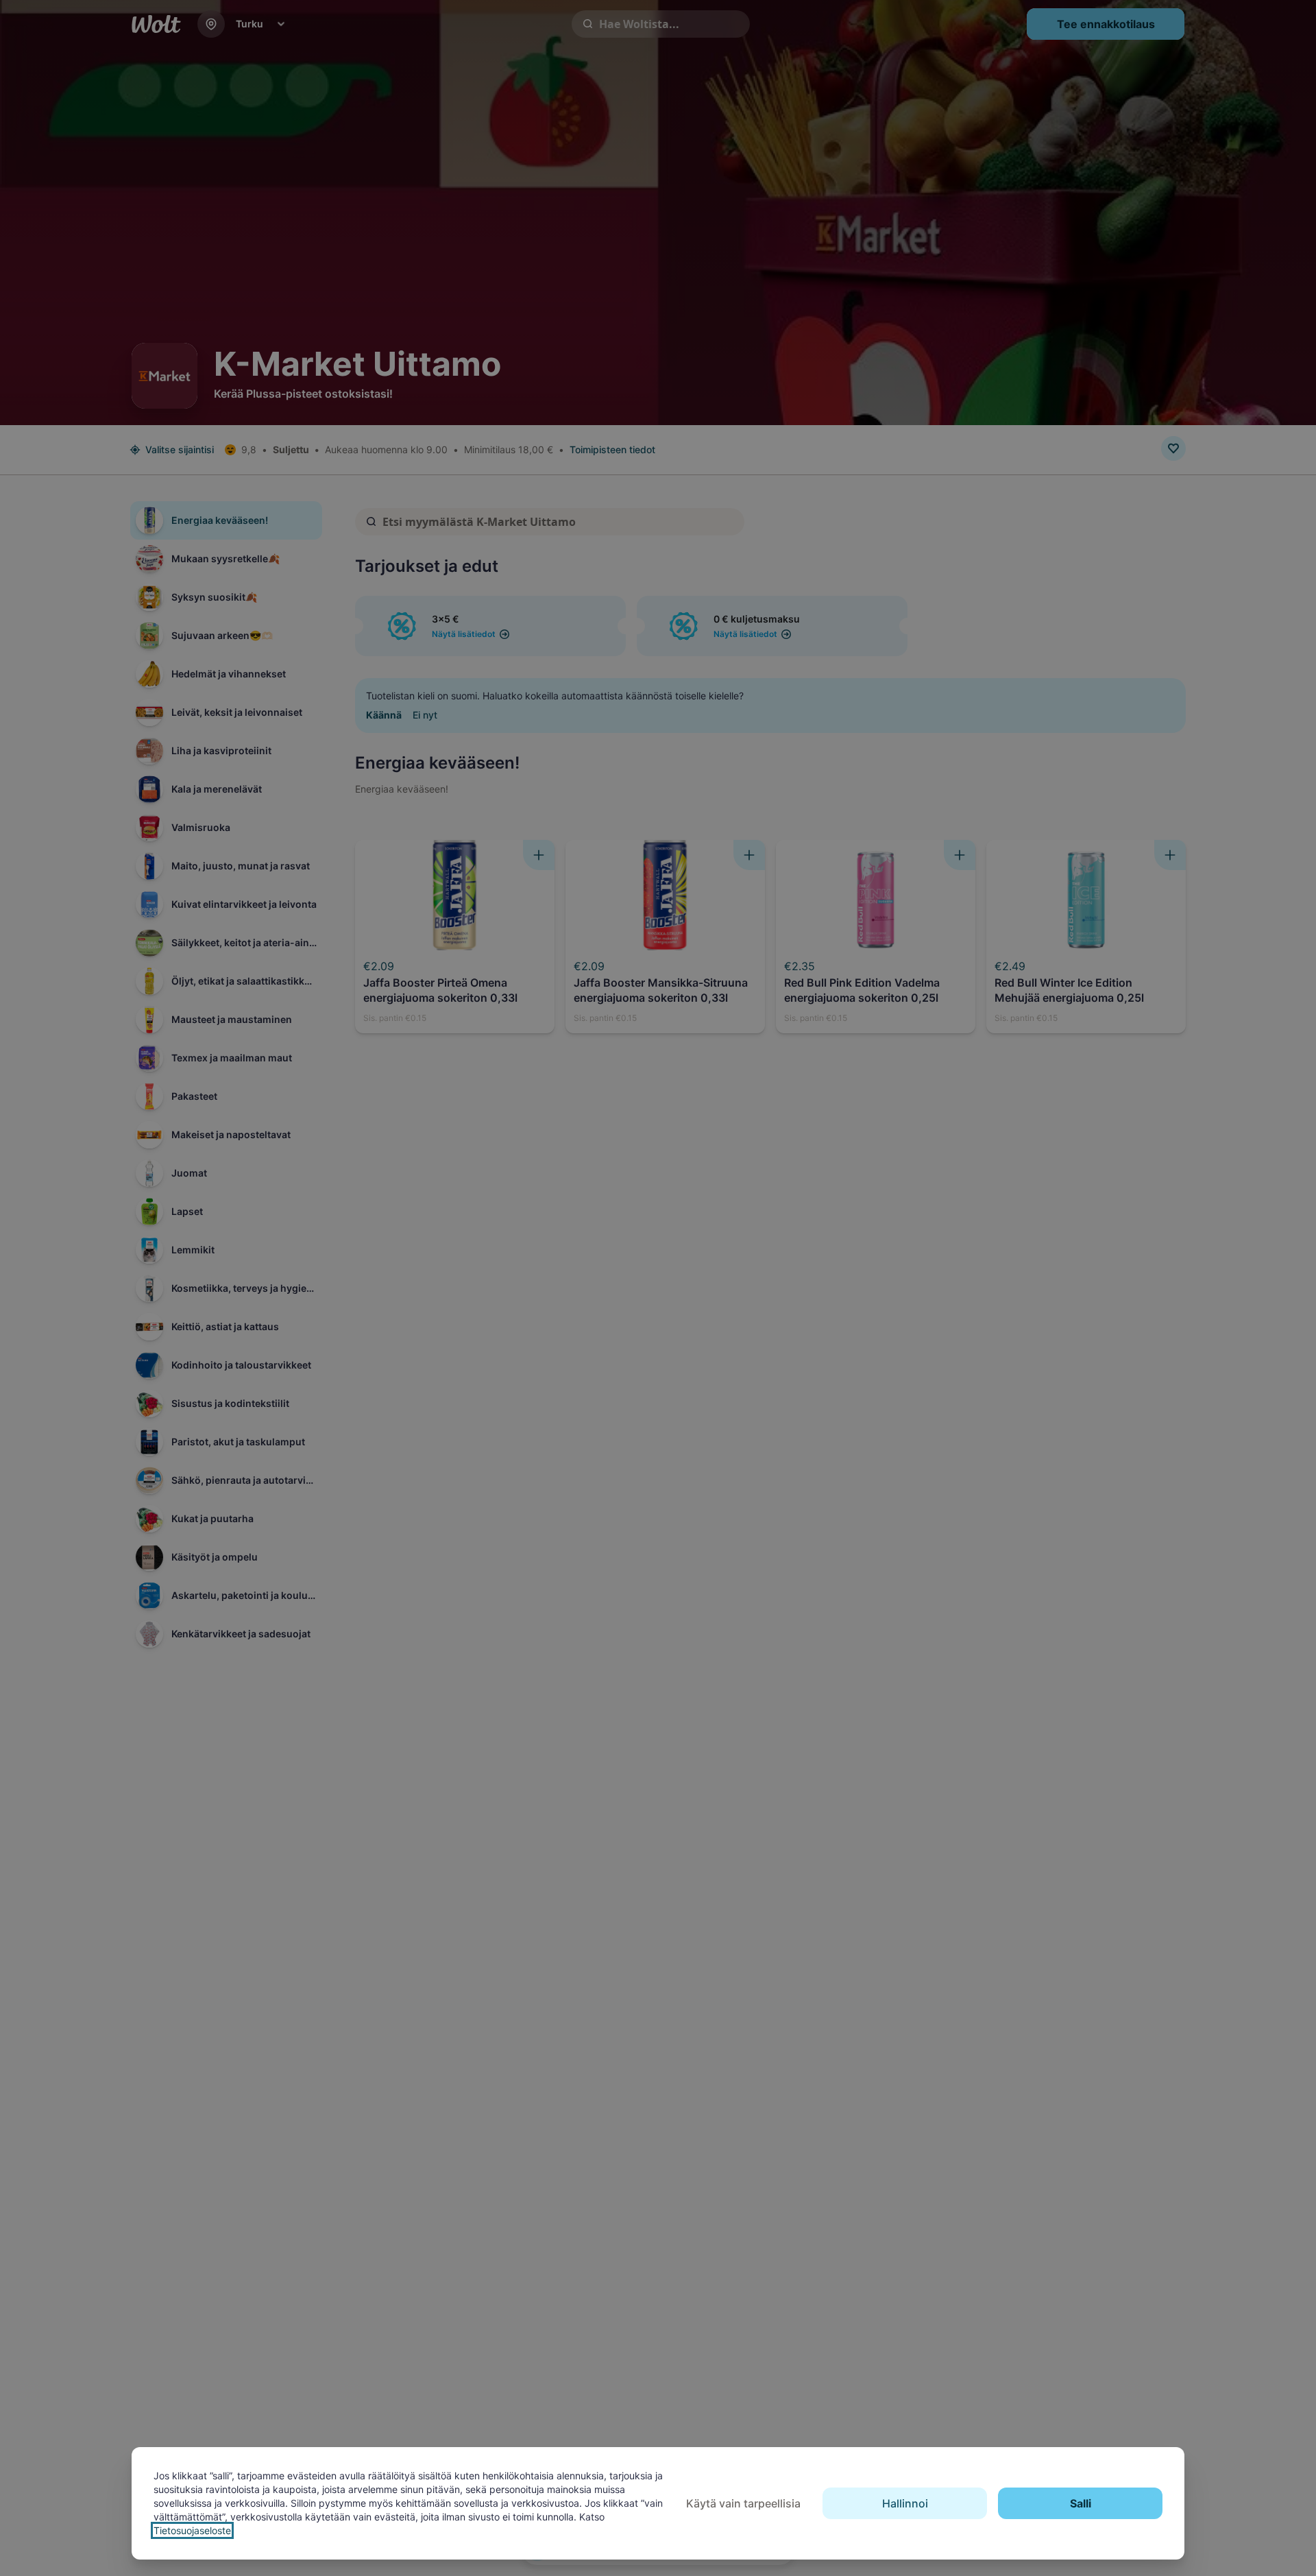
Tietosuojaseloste (192, 2530)
